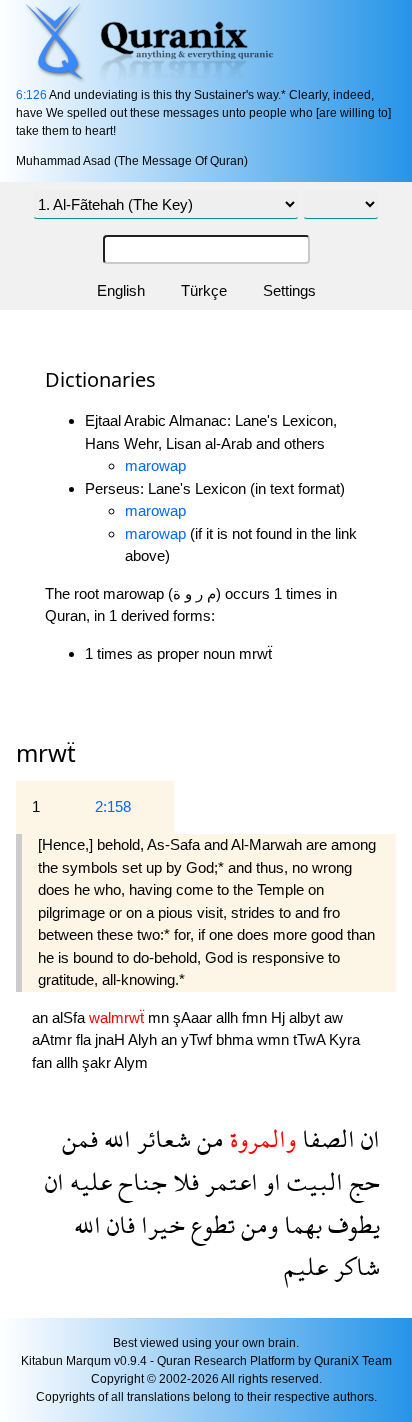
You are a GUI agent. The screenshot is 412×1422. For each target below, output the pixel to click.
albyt (306, 1017)
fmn (256, 1017)
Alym (131, 1062)
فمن (80, 1138)
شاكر (354, 1266)
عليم (306, 1266)
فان (118, 1224)
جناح (139, 1181)
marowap (155, 465)
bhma (236, 1039)
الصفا (325, 1138)
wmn (275, 1039)
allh (229, 1017)
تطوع (210, 1224)
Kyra (344, 1039)
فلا (183, 1181)
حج (361, 1181)
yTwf (198, 1039)
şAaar (194, 1017)
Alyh (144, 1039)
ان (367, 1138)
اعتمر (228, 1181)
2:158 (113, 806)
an (42, 1017)
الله (114, 1138)
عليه (88, 1181)
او (269, 1181)
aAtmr (54, 1039)
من (207, 1138)
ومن (256, 1224)
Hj (280, 1017)
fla (85, 1039)
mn (160, 1017)
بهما (300, 1224)
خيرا (160, 1224)
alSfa (70, 1017)
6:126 (31, 95)
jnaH (111, 1039)
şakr (98, 1062)
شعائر (161, 1138)
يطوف (351, 1224)
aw (333, 1017)
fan (44, 1062)
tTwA (311, 1039)
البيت (312, 1181)
